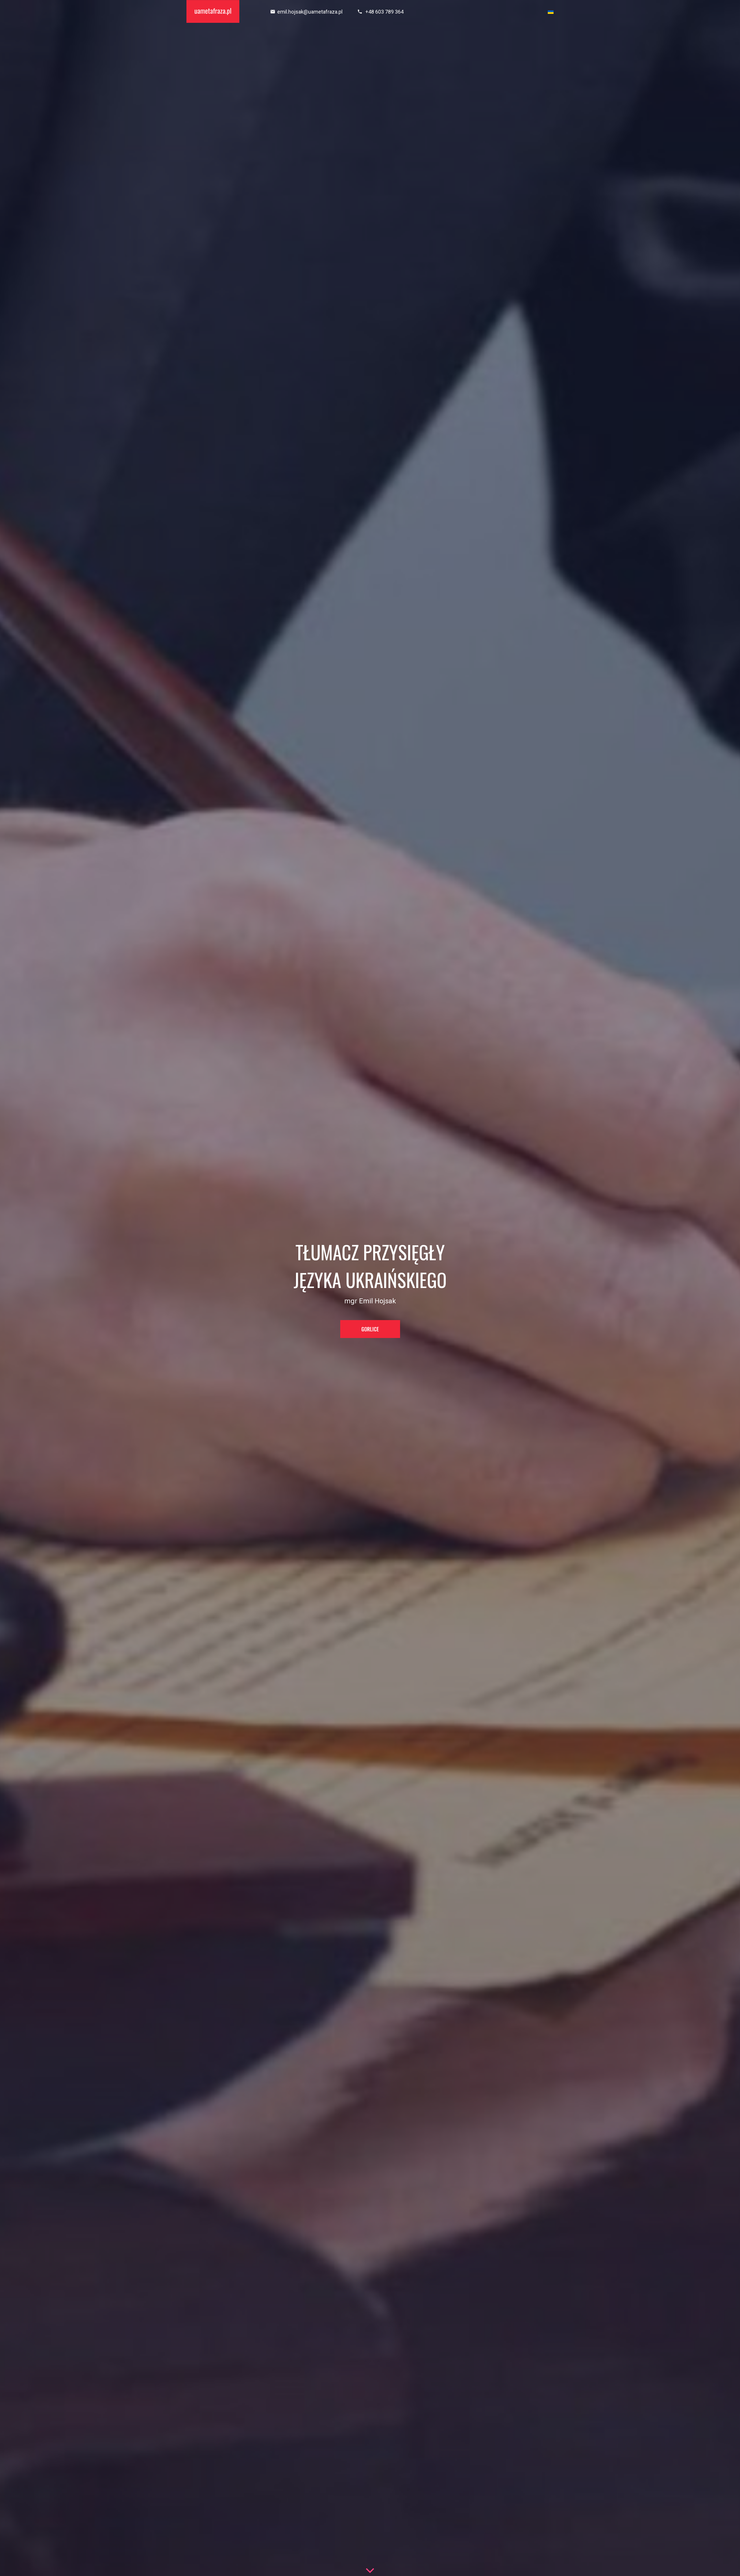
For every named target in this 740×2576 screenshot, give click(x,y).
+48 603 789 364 (384, 12)
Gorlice (370, 1329)
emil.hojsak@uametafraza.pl (310, 12)
